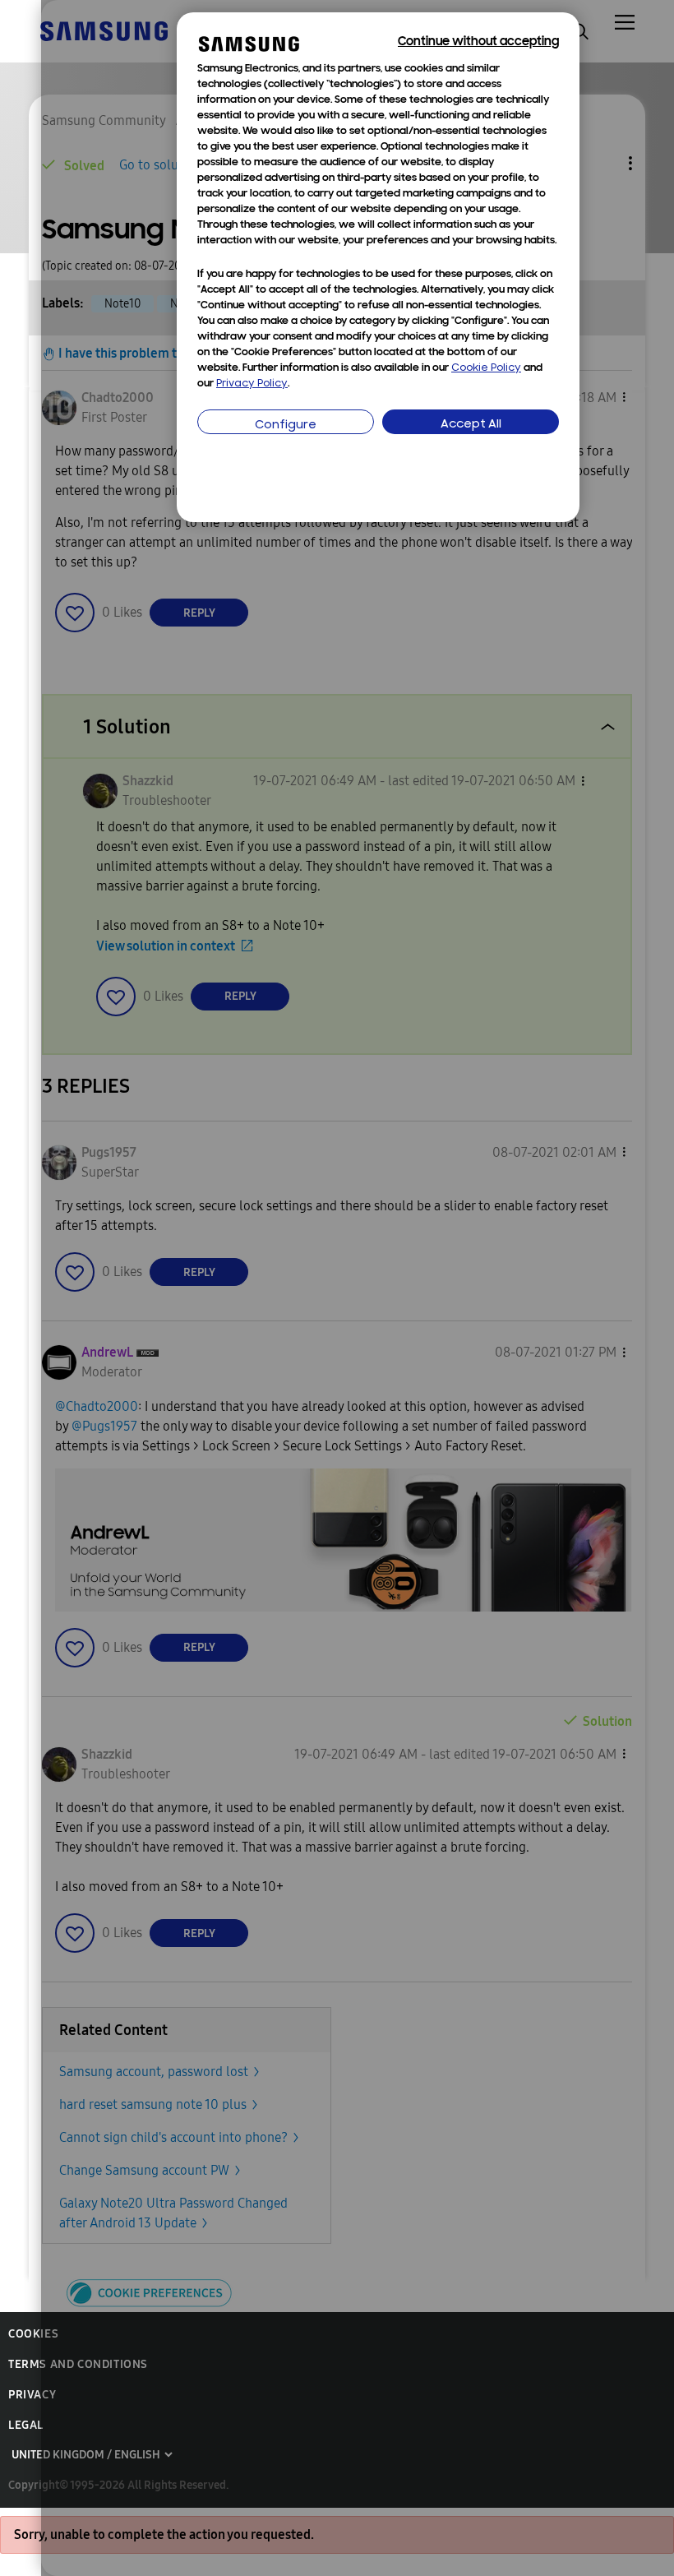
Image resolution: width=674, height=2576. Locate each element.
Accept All (471, 425)
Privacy (32, 2395)
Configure (286, 425)
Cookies (33, 2334)
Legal (26, 2425)
